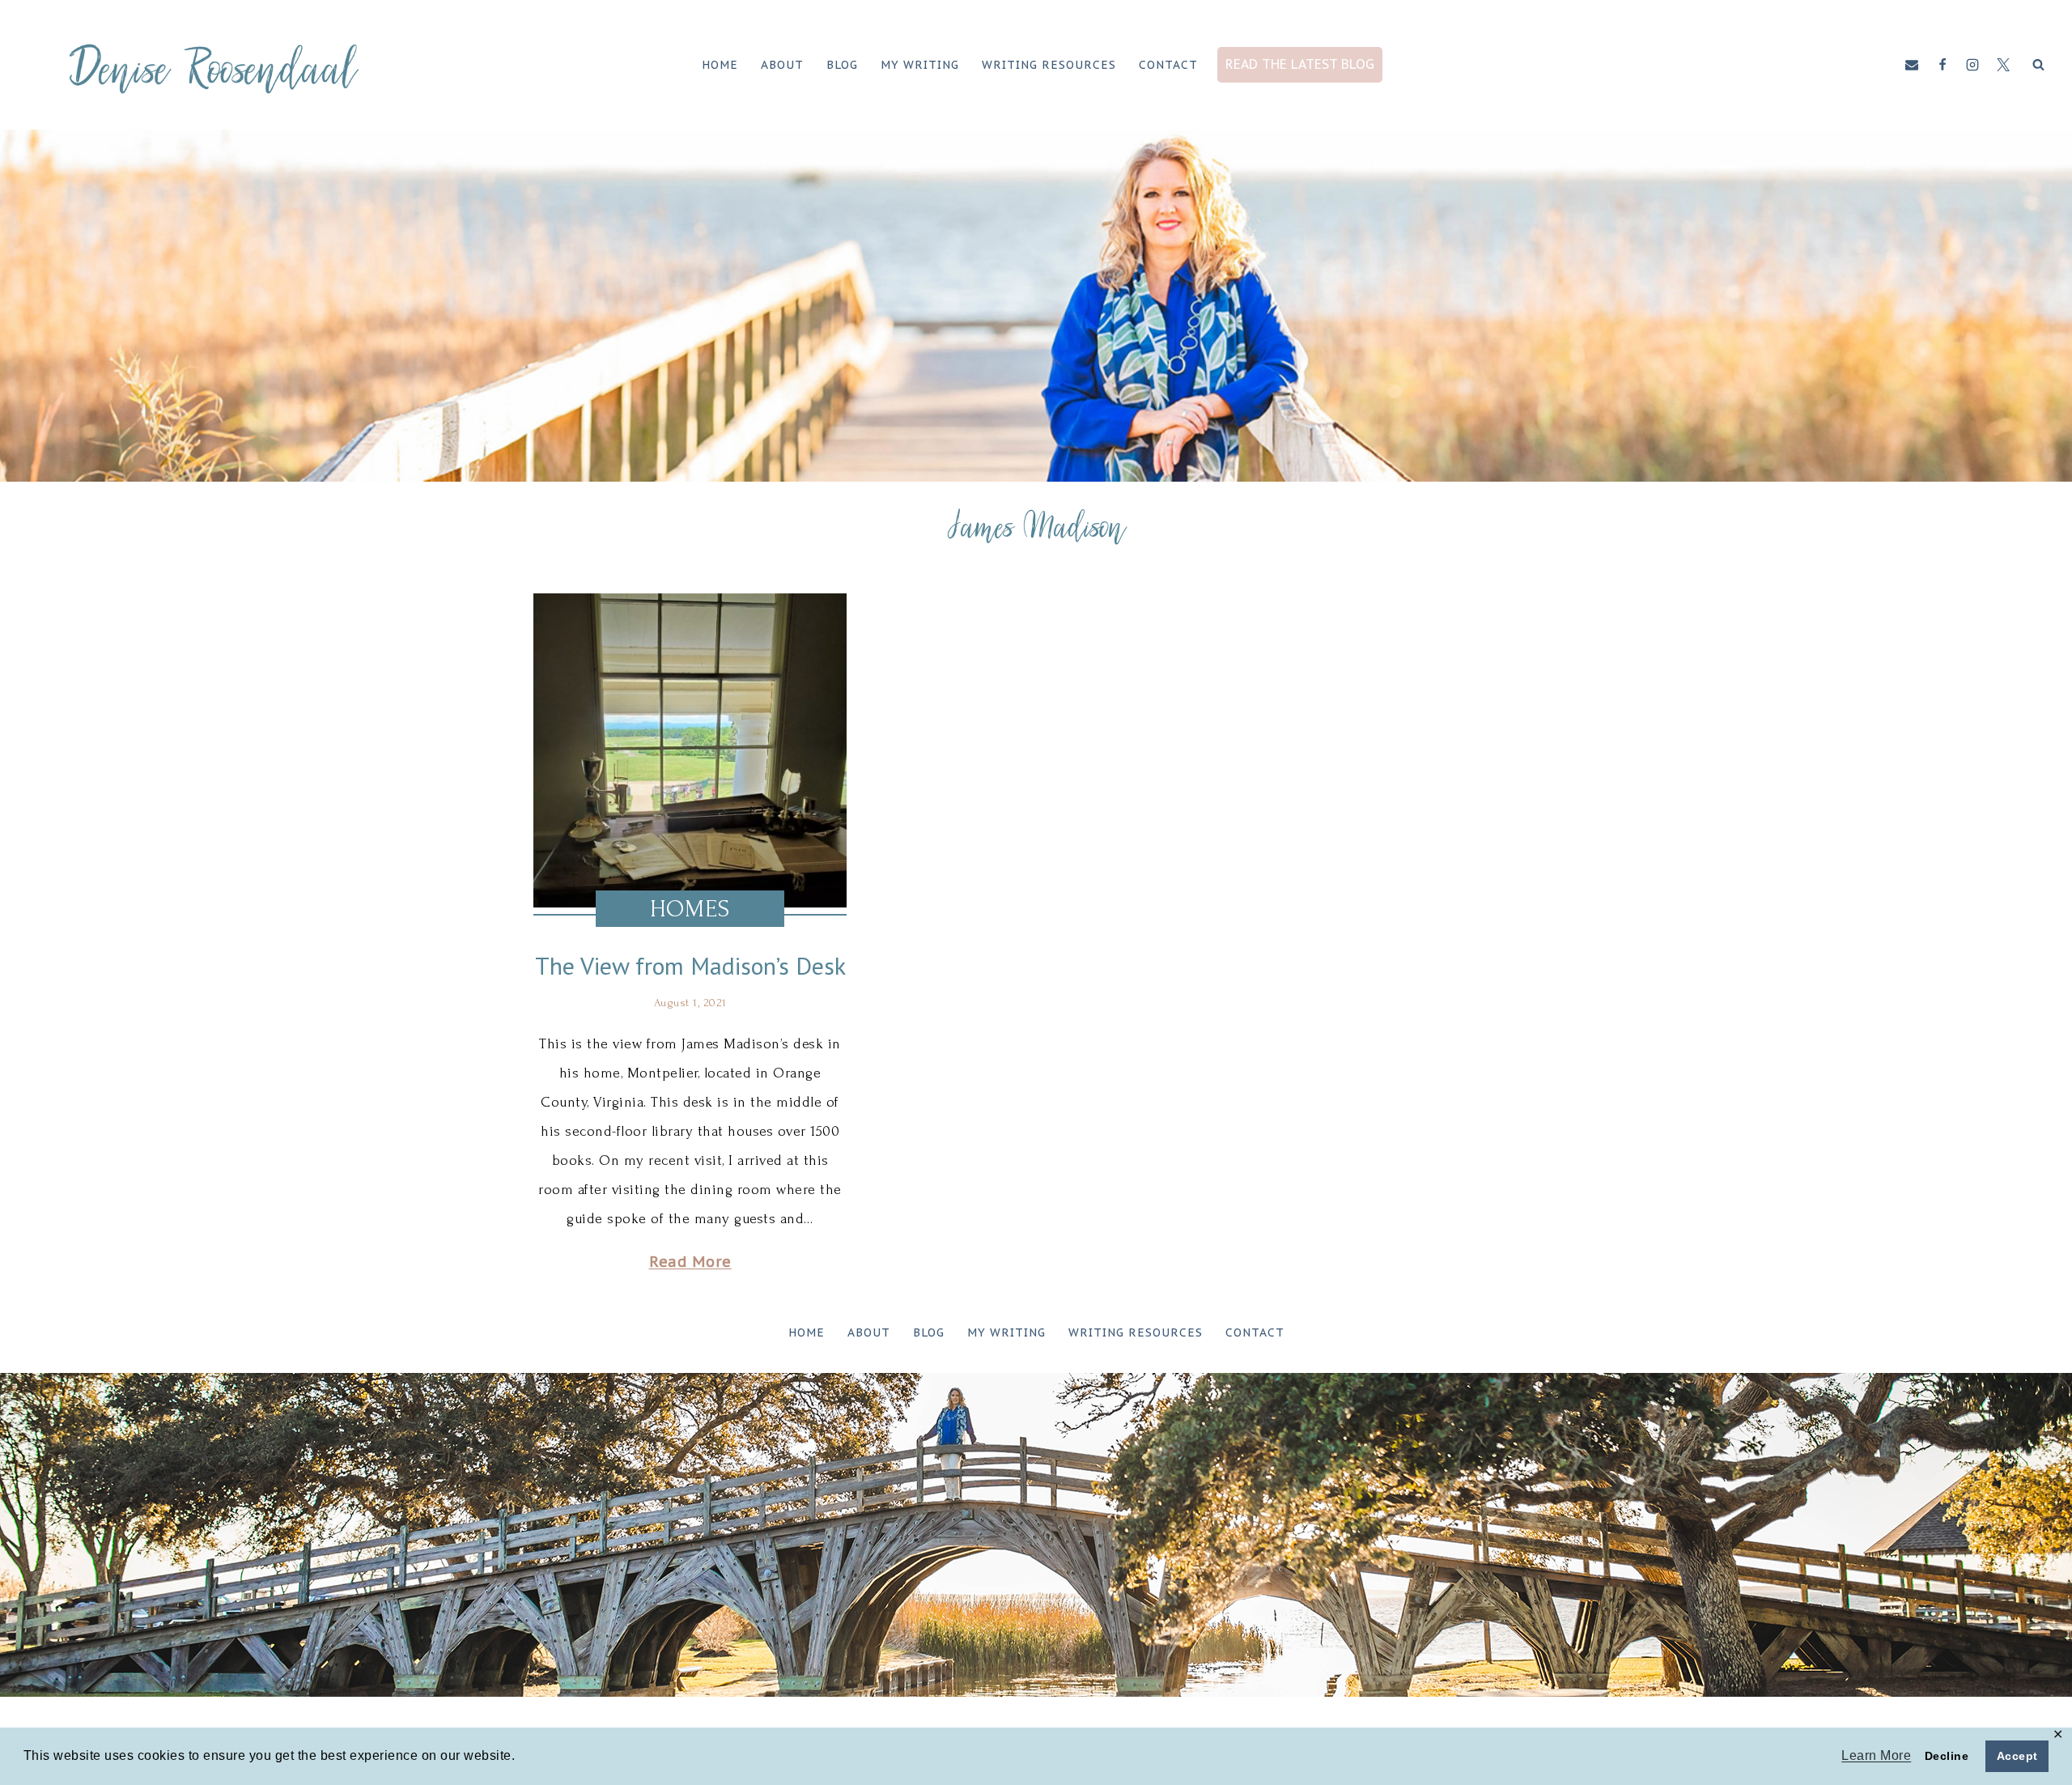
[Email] (1912, 65)
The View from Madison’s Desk (690, 965)
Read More (690, 1262)
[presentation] (690, 750)
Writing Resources (1049, 65)
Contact (1168, 65)
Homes (690, 909)
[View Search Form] (2038, 65)
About (782, 65)
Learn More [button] (1876, 1755)
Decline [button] (1947, 1756)
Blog (842, 65)
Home (720, 65)
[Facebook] (1942, 65)
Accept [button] (2017, 1756)
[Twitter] (2003, 65)
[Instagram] (1972, 65)
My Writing (920, 65)
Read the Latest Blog (1300, 64)
